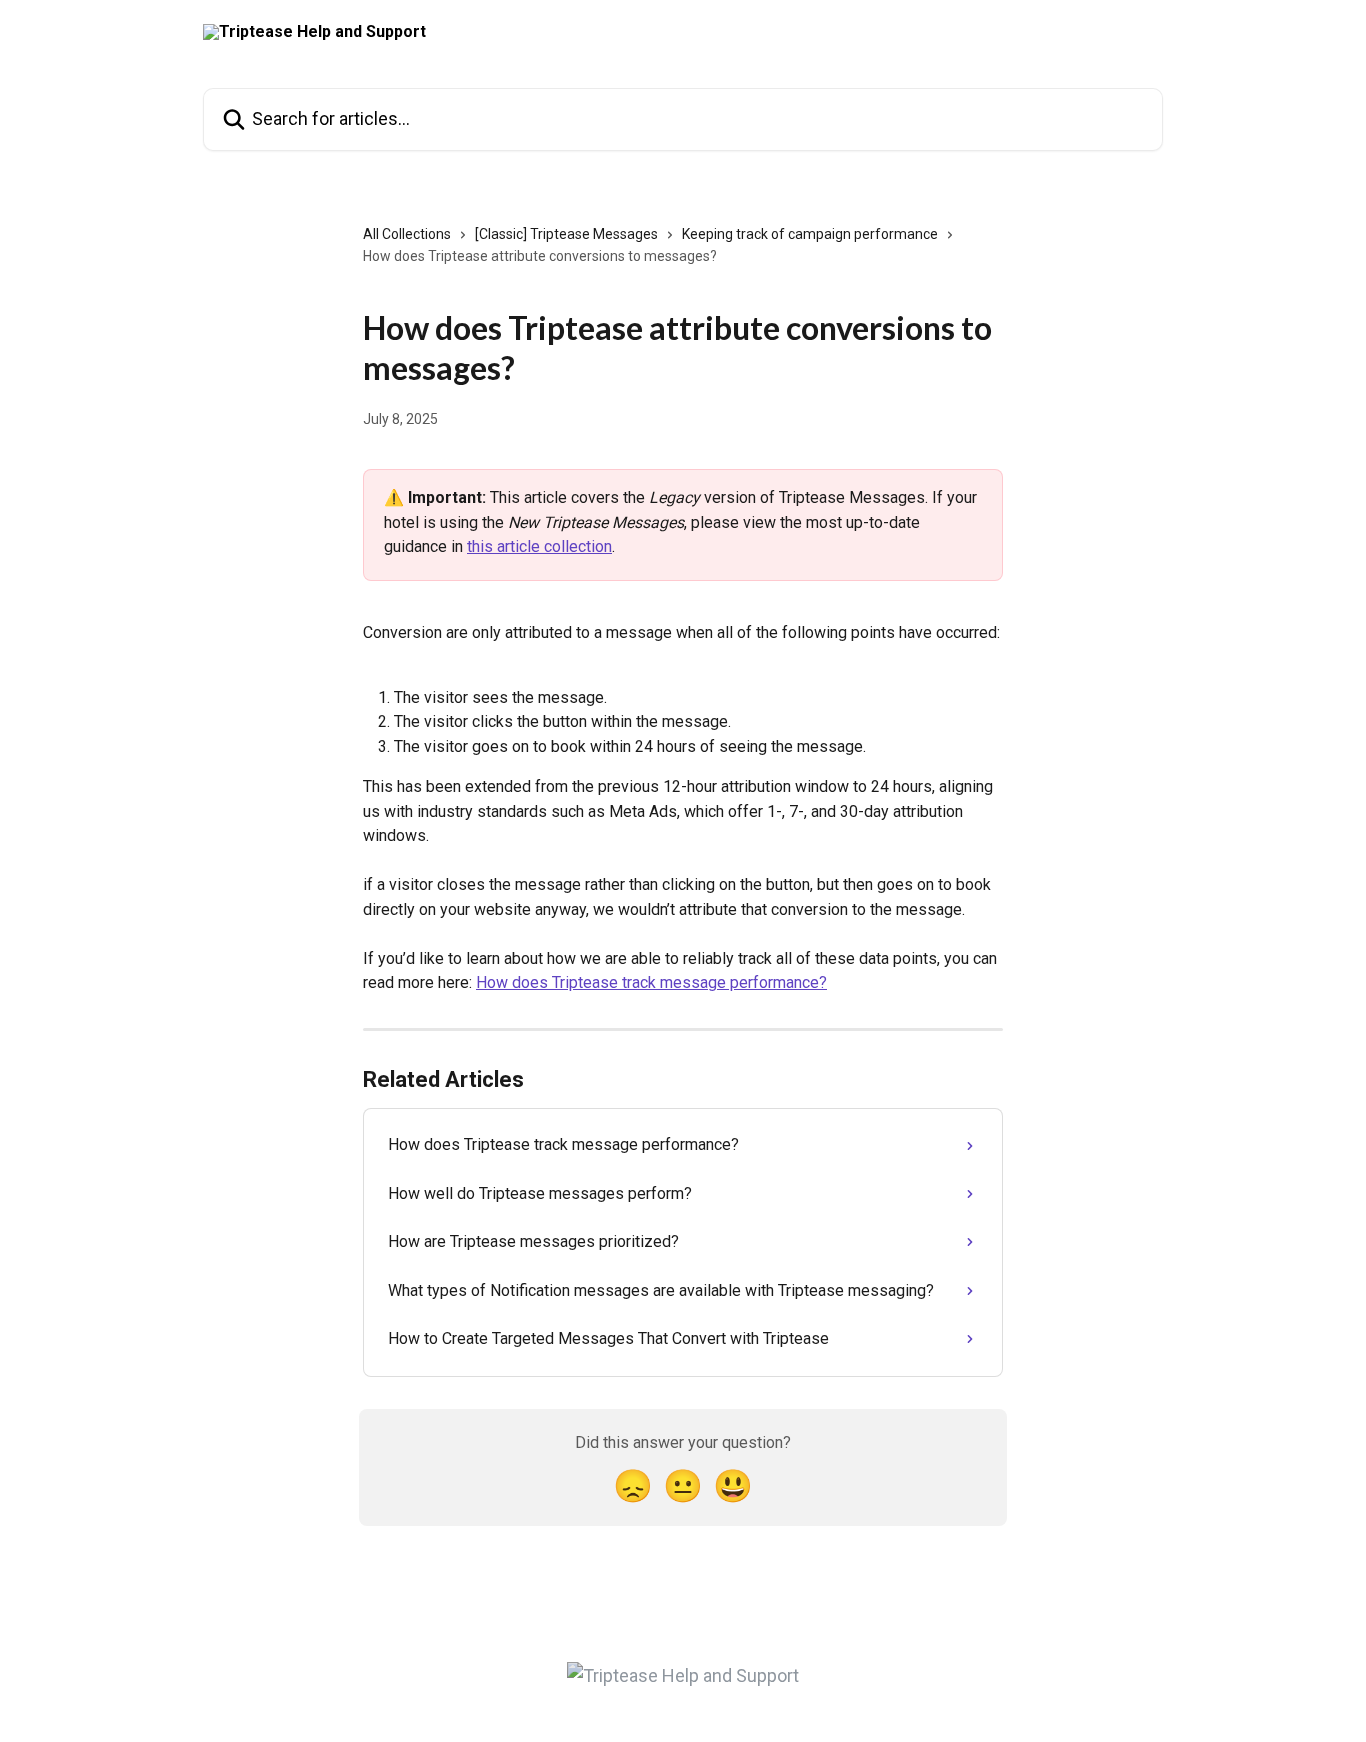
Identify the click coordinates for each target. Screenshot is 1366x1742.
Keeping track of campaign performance (810, 234)
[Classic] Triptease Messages (566, 234)
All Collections (407, 234)
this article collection (539, 546)
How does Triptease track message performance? (651, 982)
